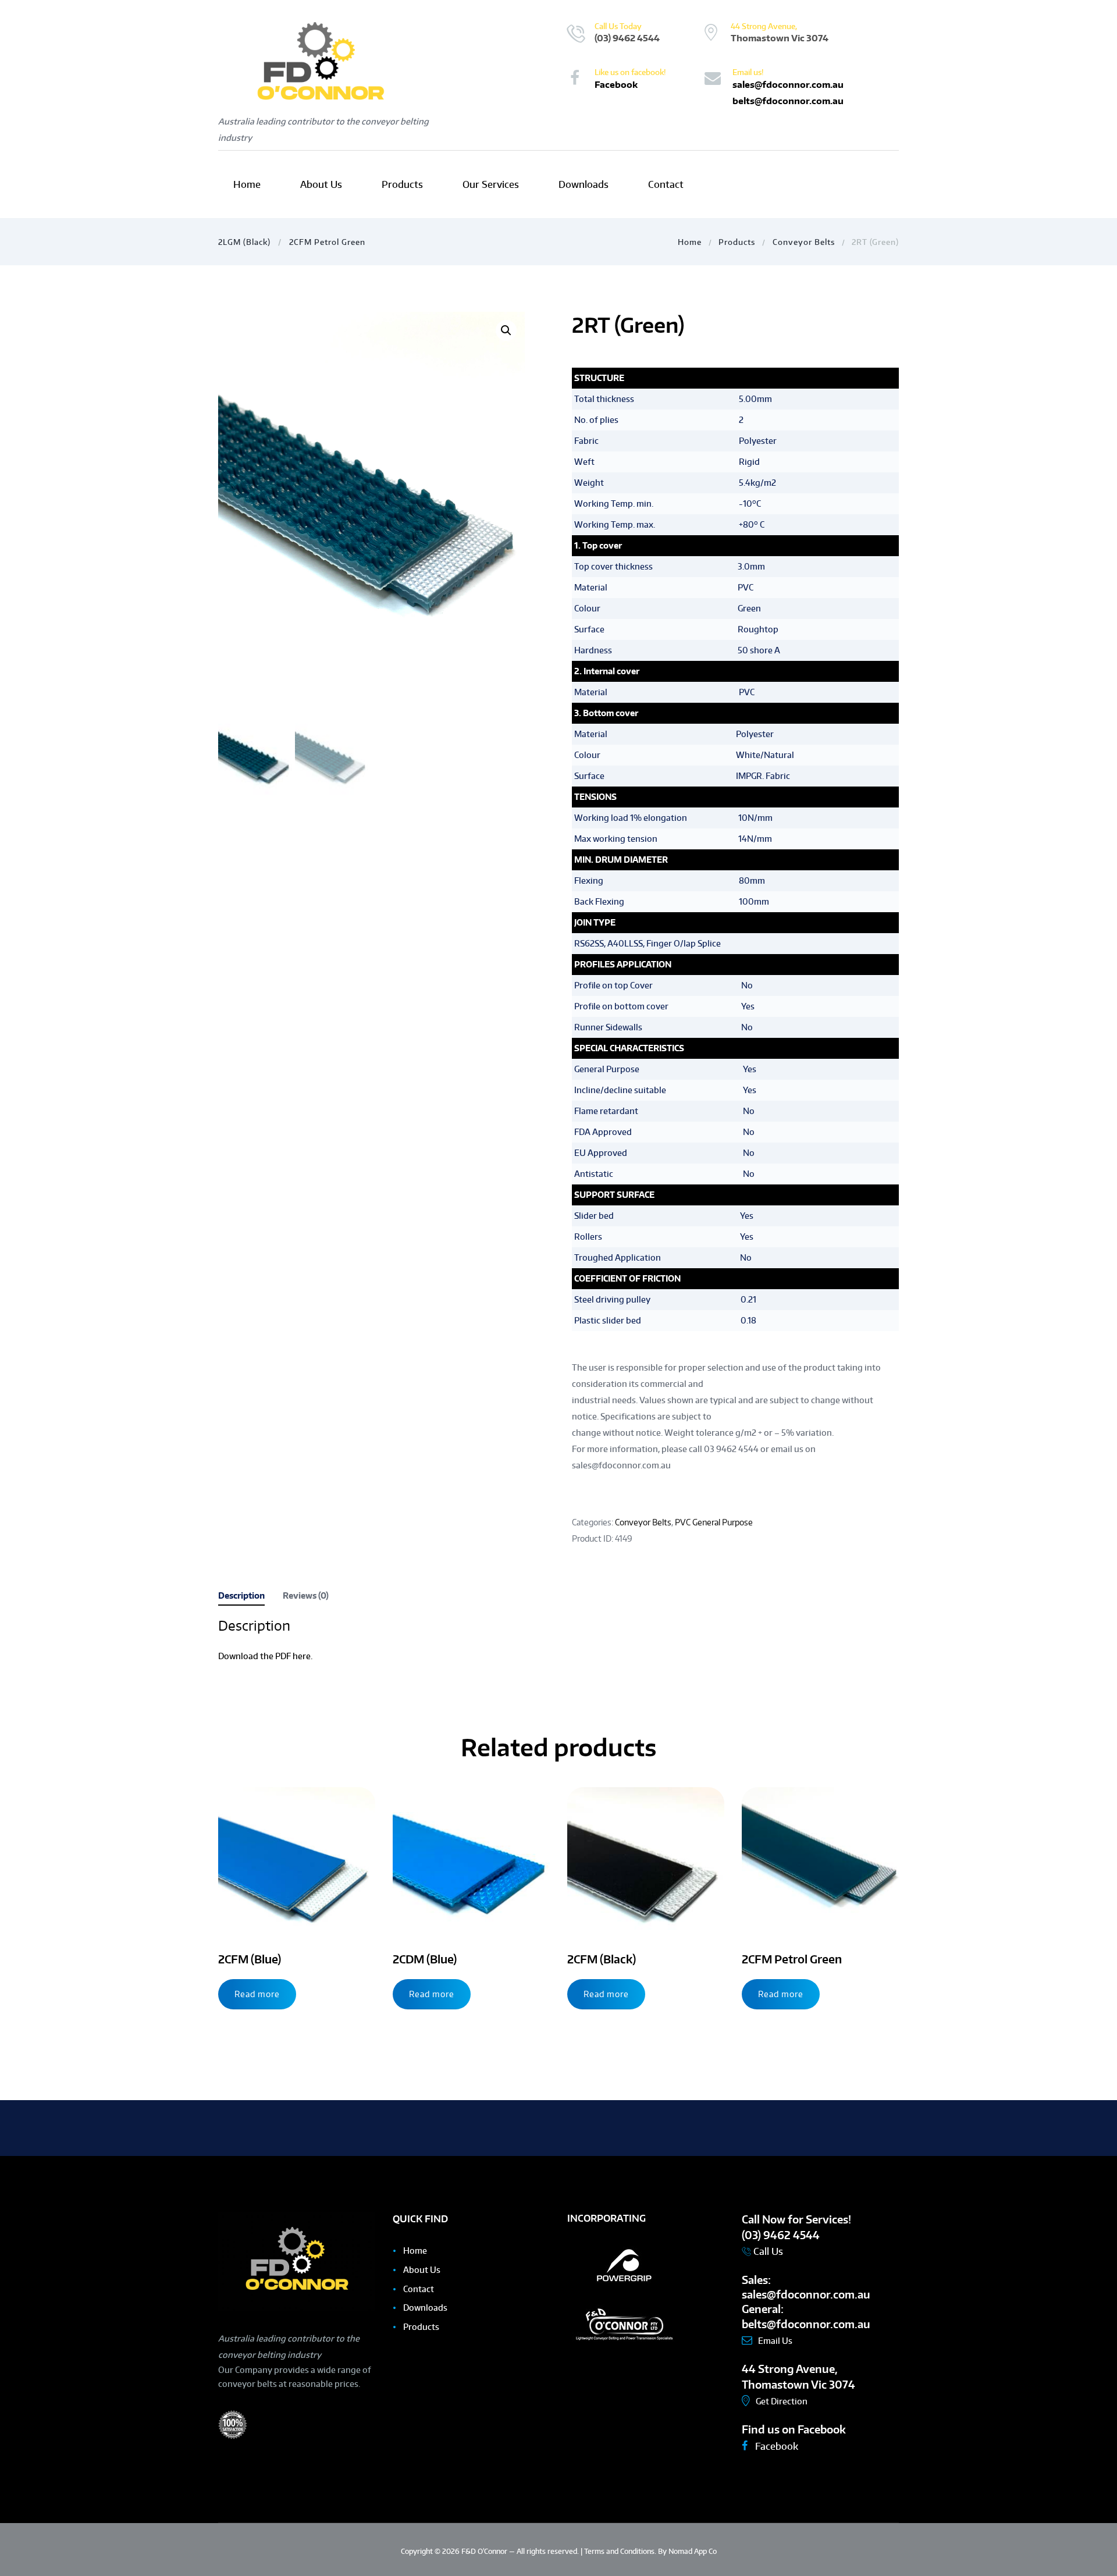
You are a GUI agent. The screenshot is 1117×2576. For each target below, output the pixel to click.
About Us (422, 2270)
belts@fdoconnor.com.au (788, 101)
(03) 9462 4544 (627, 38)
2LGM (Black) (244, 242)
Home (690, 242)
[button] (506, 330)
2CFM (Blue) (250, 1959)
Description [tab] (241, 1595)
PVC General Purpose (714, 1522)
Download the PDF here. (265, 1656)
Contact (419, 2289)
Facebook (616, 84)
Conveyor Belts (804, 242)
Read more (257, 1994)
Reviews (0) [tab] (306, 1595)
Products (737, 242)
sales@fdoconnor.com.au (788, 84)
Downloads (425, 2308)
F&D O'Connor (485, 2551)
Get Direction (782, 2401)
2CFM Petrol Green (327, 242)
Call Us (767, 2251)
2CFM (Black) (602, 1959)
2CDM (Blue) (425, 1959)
